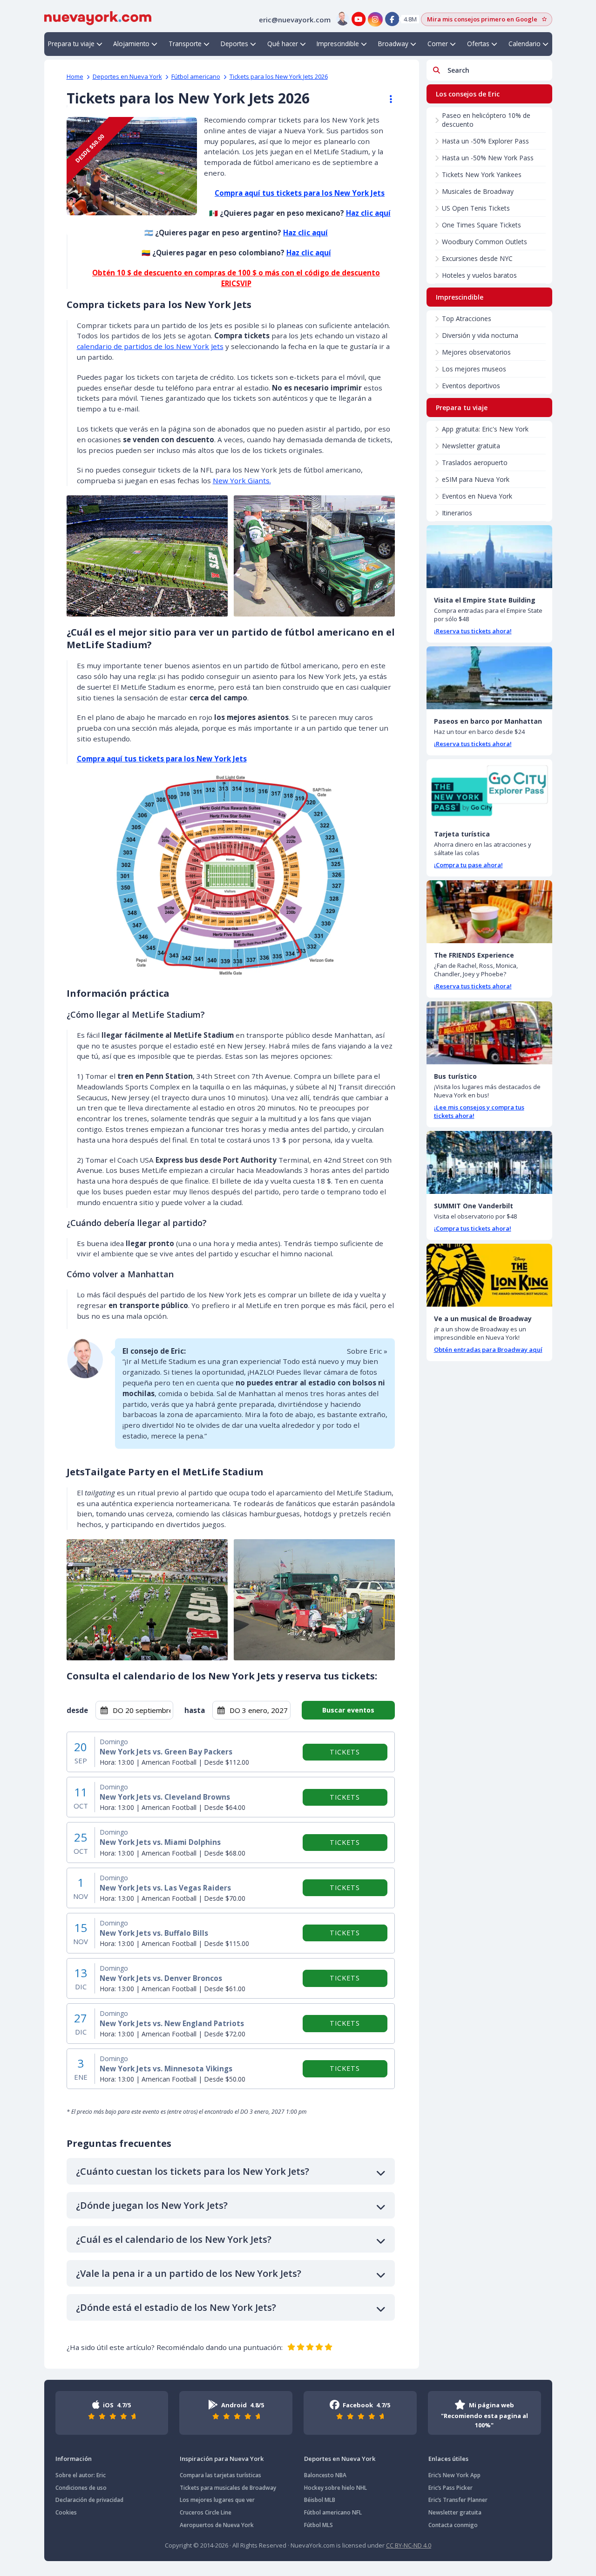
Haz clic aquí (368, 213)
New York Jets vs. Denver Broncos (161, 1978)
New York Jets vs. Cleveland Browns (165, 1797)
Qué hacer (283, 44)
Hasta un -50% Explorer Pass (485, 141)
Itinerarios (457, 513)
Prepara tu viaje (71, 44)
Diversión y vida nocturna (480, 335)
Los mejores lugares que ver (217, 2500)
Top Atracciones (467, 319)
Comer (438, 44)
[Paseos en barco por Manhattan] (489, 678)
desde (77, 1710)
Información (74, 2459)
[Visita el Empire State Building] (489, 557)
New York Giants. (242, 480)
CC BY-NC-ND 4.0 (409, 2545)
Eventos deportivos (471, 386)
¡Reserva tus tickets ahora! (473, 631)
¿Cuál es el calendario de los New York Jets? (174, 2239)
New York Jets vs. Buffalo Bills (154, 1933)
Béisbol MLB (320, 2500)
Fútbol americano (196, 76)
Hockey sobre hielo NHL (335, 2488)
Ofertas (478, 44)
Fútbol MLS (318, 2525)
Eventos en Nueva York (477, 496)
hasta (195, 1710)
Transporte (185, 44)
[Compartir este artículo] (386, 99)
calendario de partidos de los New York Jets (150, 346)
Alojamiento (131, 44)
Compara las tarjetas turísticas (220, 2475)
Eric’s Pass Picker (450, 2488)
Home (75, 76)
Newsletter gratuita (471, 446)
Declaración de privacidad (89, 2500)
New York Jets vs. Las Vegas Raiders (165, 1888)
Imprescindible (338, 44)
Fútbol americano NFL (333, 2512)
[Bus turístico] (489, 1033)
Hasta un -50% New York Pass (488, 158)
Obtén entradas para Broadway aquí (488, 1350)
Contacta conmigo (453, 2525)
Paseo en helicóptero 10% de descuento (486, 120)
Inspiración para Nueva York (222, 2459)
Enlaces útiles (448, 2459)
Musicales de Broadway (478, 191)
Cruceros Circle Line (206, 2512)
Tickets (345, 1752)
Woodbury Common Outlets (484, 242)
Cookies (66, 2512)
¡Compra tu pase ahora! (468, 865)
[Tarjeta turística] (489, 791)
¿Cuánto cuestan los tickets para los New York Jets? (193, 2171)
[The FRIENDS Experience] (489, 912)
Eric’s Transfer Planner (458, 2500)
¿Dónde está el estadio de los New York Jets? (176, 2307)
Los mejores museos (474, 369)
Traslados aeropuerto (475, 462)
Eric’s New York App (454, 2475)
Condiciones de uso (81, 2488)
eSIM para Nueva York (476, 479)
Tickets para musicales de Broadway (228, 2488)
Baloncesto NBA (325, 2475)
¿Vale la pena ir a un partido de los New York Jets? (189, 2273)
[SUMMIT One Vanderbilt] (489, 1162)
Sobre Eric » (367, 1351)
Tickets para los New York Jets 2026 (279, 76)
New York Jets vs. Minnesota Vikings (166, 2069)
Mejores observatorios (476, 352)
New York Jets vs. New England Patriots (172, 2024)
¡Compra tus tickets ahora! (473, 1228)
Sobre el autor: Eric (81, 2475)
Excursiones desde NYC (477, 258)
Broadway (393, 44)
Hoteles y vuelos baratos (479, 275)
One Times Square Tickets (481, 225)
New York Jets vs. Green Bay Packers (166, 1752)
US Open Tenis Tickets (476, 208)
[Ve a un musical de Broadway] (489, 1275)
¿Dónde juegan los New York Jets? (152, 2205)
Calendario (525, 44)
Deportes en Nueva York (127, 76)
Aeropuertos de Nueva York (217, 2525)
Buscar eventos (348, 1710)
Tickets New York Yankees (482, 175)
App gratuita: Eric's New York (485, 429)
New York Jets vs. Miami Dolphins (160, 1842)
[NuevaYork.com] (98, 17)
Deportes (234, 44)
